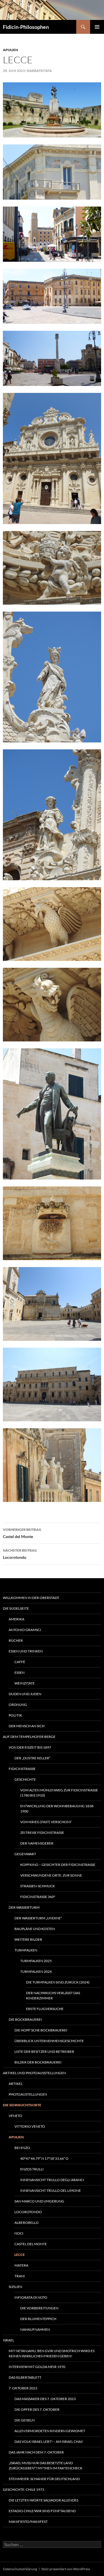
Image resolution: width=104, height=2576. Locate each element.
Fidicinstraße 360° (38, 1897)
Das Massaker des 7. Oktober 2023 (45, 2399)
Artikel (16, 2084)
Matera (21, 2265)
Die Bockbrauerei (25, 2019)
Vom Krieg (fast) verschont (46, 1822)
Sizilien (15, 2287)
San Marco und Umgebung (39, 2201)
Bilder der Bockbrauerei (38, 2062)
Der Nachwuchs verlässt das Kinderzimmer (53, 1995)
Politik (15, 1715)
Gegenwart (25, 1854)
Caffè (20, 1662)
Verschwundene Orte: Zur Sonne (51, 1875)
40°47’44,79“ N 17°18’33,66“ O (44, 2158)
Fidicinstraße (22, 1769)
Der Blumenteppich (38, 2319)
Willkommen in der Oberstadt (31, 1598)
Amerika (16, 1619)
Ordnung (18, 1705)
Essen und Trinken (26, 1651)
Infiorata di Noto (31, 2297)
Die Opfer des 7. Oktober (37, 2409)
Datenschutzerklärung (20, 2569)
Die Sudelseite (16, 1608)
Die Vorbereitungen (39, 2308)
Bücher (16, 1640)
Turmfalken (26, 1950)
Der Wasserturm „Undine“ (38, 1918)
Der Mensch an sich (27, 1726)
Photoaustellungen (28, 2094)
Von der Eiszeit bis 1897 (30, 1747)
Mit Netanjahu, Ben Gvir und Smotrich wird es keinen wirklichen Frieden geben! (52, 2353)
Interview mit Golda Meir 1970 (37, 2367)
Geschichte (25, 1779)
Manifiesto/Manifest (28, 2522)
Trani (20, 2276)
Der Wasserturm (24, 1907)
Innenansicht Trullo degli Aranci (52, 2180)
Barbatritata (39, 71)
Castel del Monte (22, 1533)
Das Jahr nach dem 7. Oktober (36, 2452)
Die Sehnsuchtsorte (22, 2105)
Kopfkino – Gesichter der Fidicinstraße (58, 1865)
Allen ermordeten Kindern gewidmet (50, 2431)
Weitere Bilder (28, 1939)
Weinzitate (25, 1683)
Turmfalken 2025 (36, 1961)
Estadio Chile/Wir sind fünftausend (42, 2511)
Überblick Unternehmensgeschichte (49, 2041)
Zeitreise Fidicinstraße (42, 1833)
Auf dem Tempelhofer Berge (29, 1737)
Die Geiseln (25, 2420)
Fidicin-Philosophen (26, 27)
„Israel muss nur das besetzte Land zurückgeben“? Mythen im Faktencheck (45, 2466)
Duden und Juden (25, 1694)
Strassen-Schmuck (38, 1886)
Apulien (10, 50)
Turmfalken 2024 (36, 1972)
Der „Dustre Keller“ (32, 1758)
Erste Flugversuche (45, 2009)
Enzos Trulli (32, 2169)
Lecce (20, 2255)
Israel (9, 2340)
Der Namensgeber (37, 1843)
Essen (19, 1673)
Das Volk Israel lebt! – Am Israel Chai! (49, 2442)
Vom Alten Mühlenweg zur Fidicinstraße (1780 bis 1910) (59, 1793)
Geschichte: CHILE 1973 (24, 2489)
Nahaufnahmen (35, 2329)
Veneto (15, 2116)
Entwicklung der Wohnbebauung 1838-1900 (57, 1809)
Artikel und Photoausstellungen (34, 2073)
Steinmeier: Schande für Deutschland (44, 2479)
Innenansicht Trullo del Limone (51, 2190)
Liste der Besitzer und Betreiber (44, 2052)
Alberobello (27, 2223)
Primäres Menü (97, 27)
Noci (19, 2233)
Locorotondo (20, 1554)
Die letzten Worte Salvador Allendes (43, 2500)
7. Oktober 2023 (23, 2388)
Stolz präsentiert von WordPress (66, 2569)
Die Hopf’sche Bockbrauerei (41, 2030)
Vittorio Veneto (30, 2126)
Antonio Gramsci (25, 1630)
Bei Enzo (22, 2148)
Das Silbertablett (25, 2377)
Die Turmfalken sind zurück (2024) (58, 1982)
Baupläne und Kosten (35, 1929)
